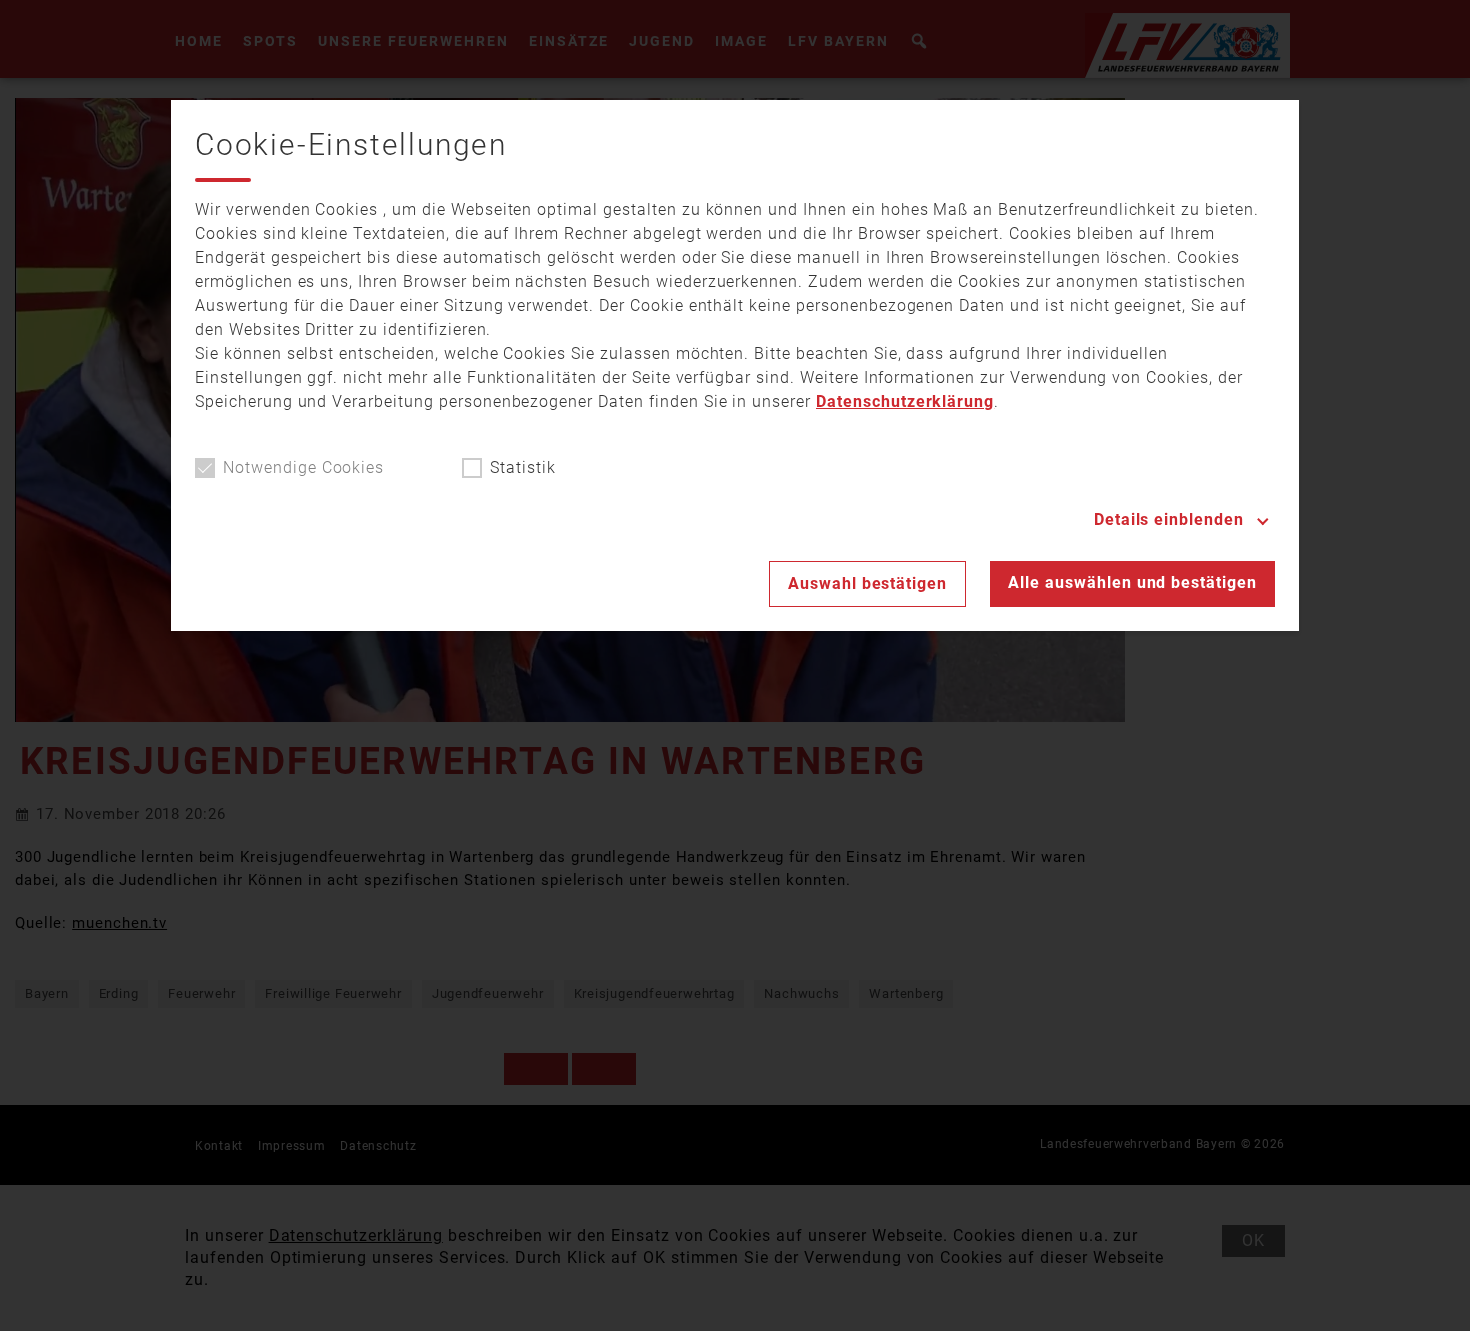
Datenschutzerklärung (905, 401)
